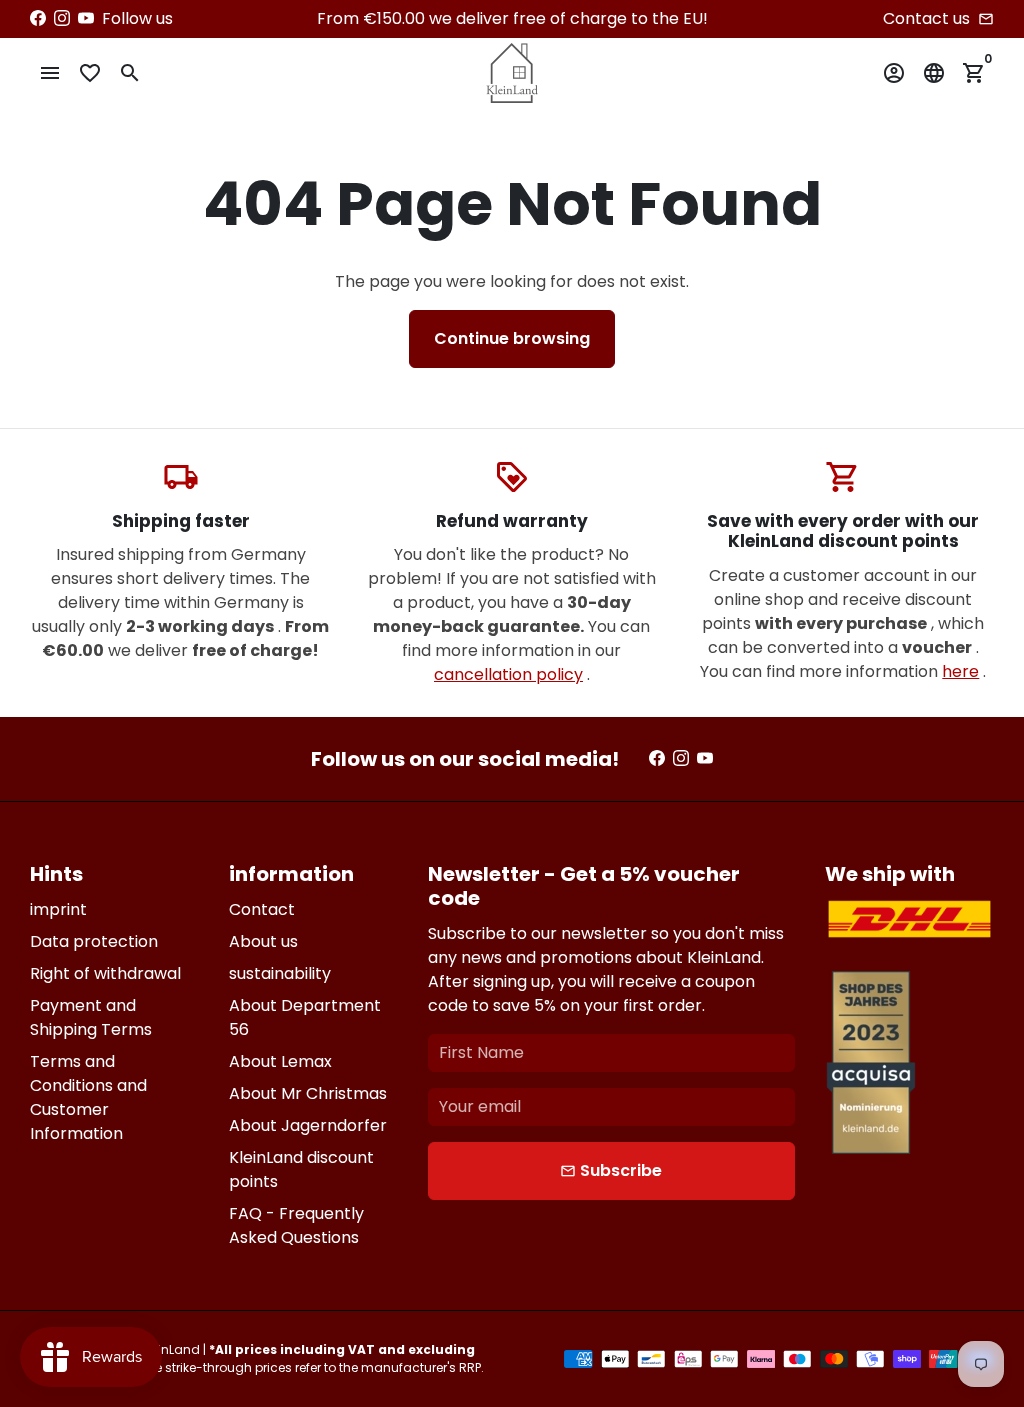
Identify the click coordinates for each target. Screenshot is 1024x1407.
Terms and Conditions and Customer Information (88, 1097)
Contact (262, 909)
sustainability (280, 973)
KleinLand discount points (301, 1169)
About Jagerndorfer (308, 1125)
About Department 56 (305, 1017)
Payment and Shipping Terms (91, 1017)
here (960, 671)
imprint (58, 909)
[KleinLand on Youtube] (86, 18)
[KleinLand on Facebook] (38, 18)
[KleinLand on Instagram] (62, 18)
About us (263, 941)
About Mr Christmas (308, 1093)
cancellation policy (508, 674)
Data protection (94, 941)
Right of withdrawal (105, 973)
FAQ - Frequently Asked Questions (296, 1225)
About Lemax (280, 1061)
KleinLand (170, 1349)
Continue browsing (512, 338)
